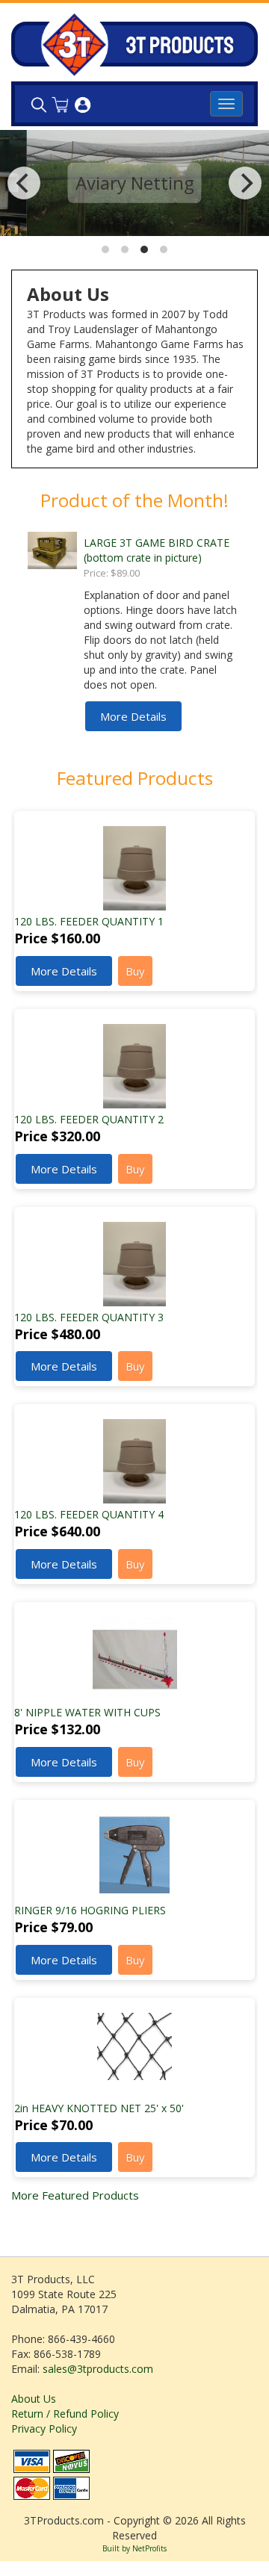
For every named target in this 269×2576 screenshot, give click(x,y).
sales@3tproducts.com (98, 2369)
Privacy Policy (44, 2428)
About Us (34, 2399)
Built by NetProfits (134, 2548)
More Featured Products (75, 2195)
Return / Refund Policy (65, 2414)
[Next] (245, 183)
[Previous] (24, 183)
